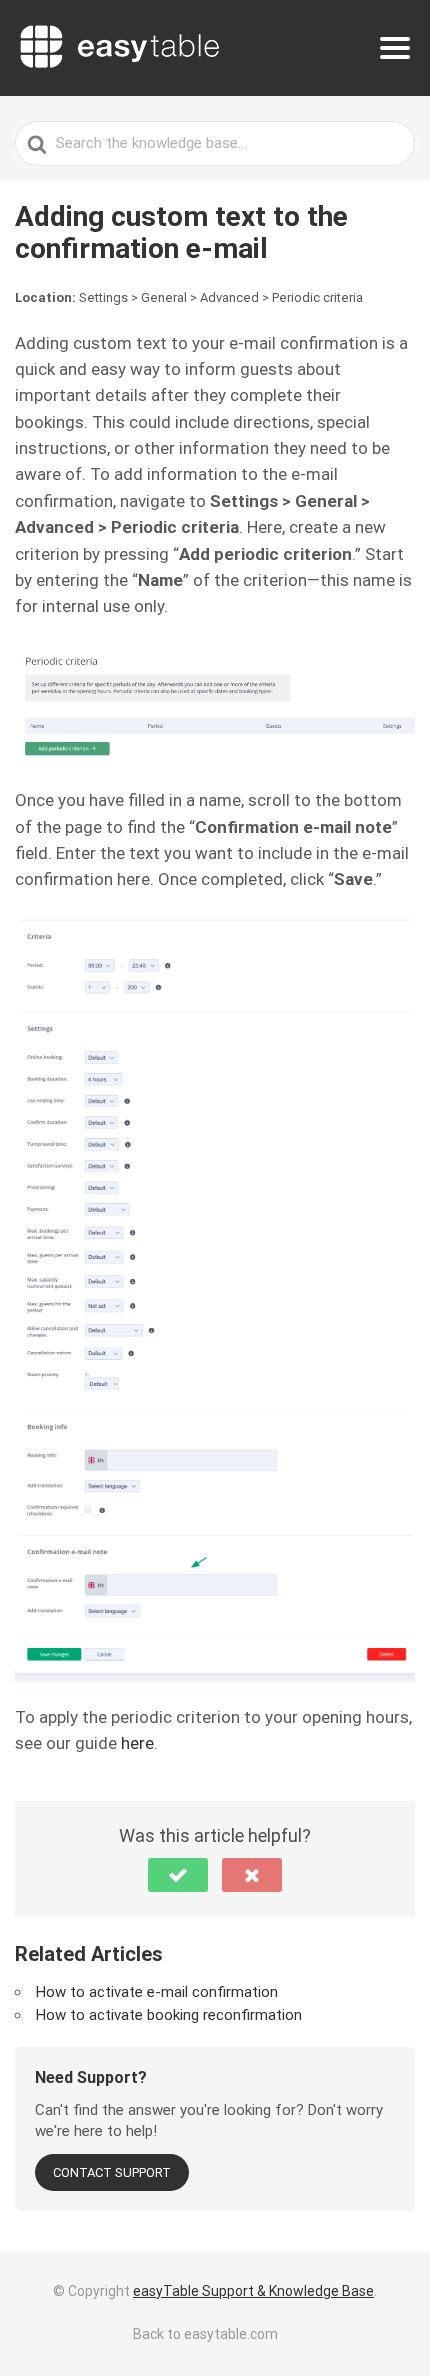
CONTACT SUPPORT (112, 2172)
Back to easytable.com (205, 2334)
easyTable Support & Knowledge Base (253, 2291)
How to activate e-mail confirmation (157, 1992)
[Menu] (395, 48)
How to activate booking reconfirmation (169, 2015)
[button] (178, 1875)
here (137, 1743)
